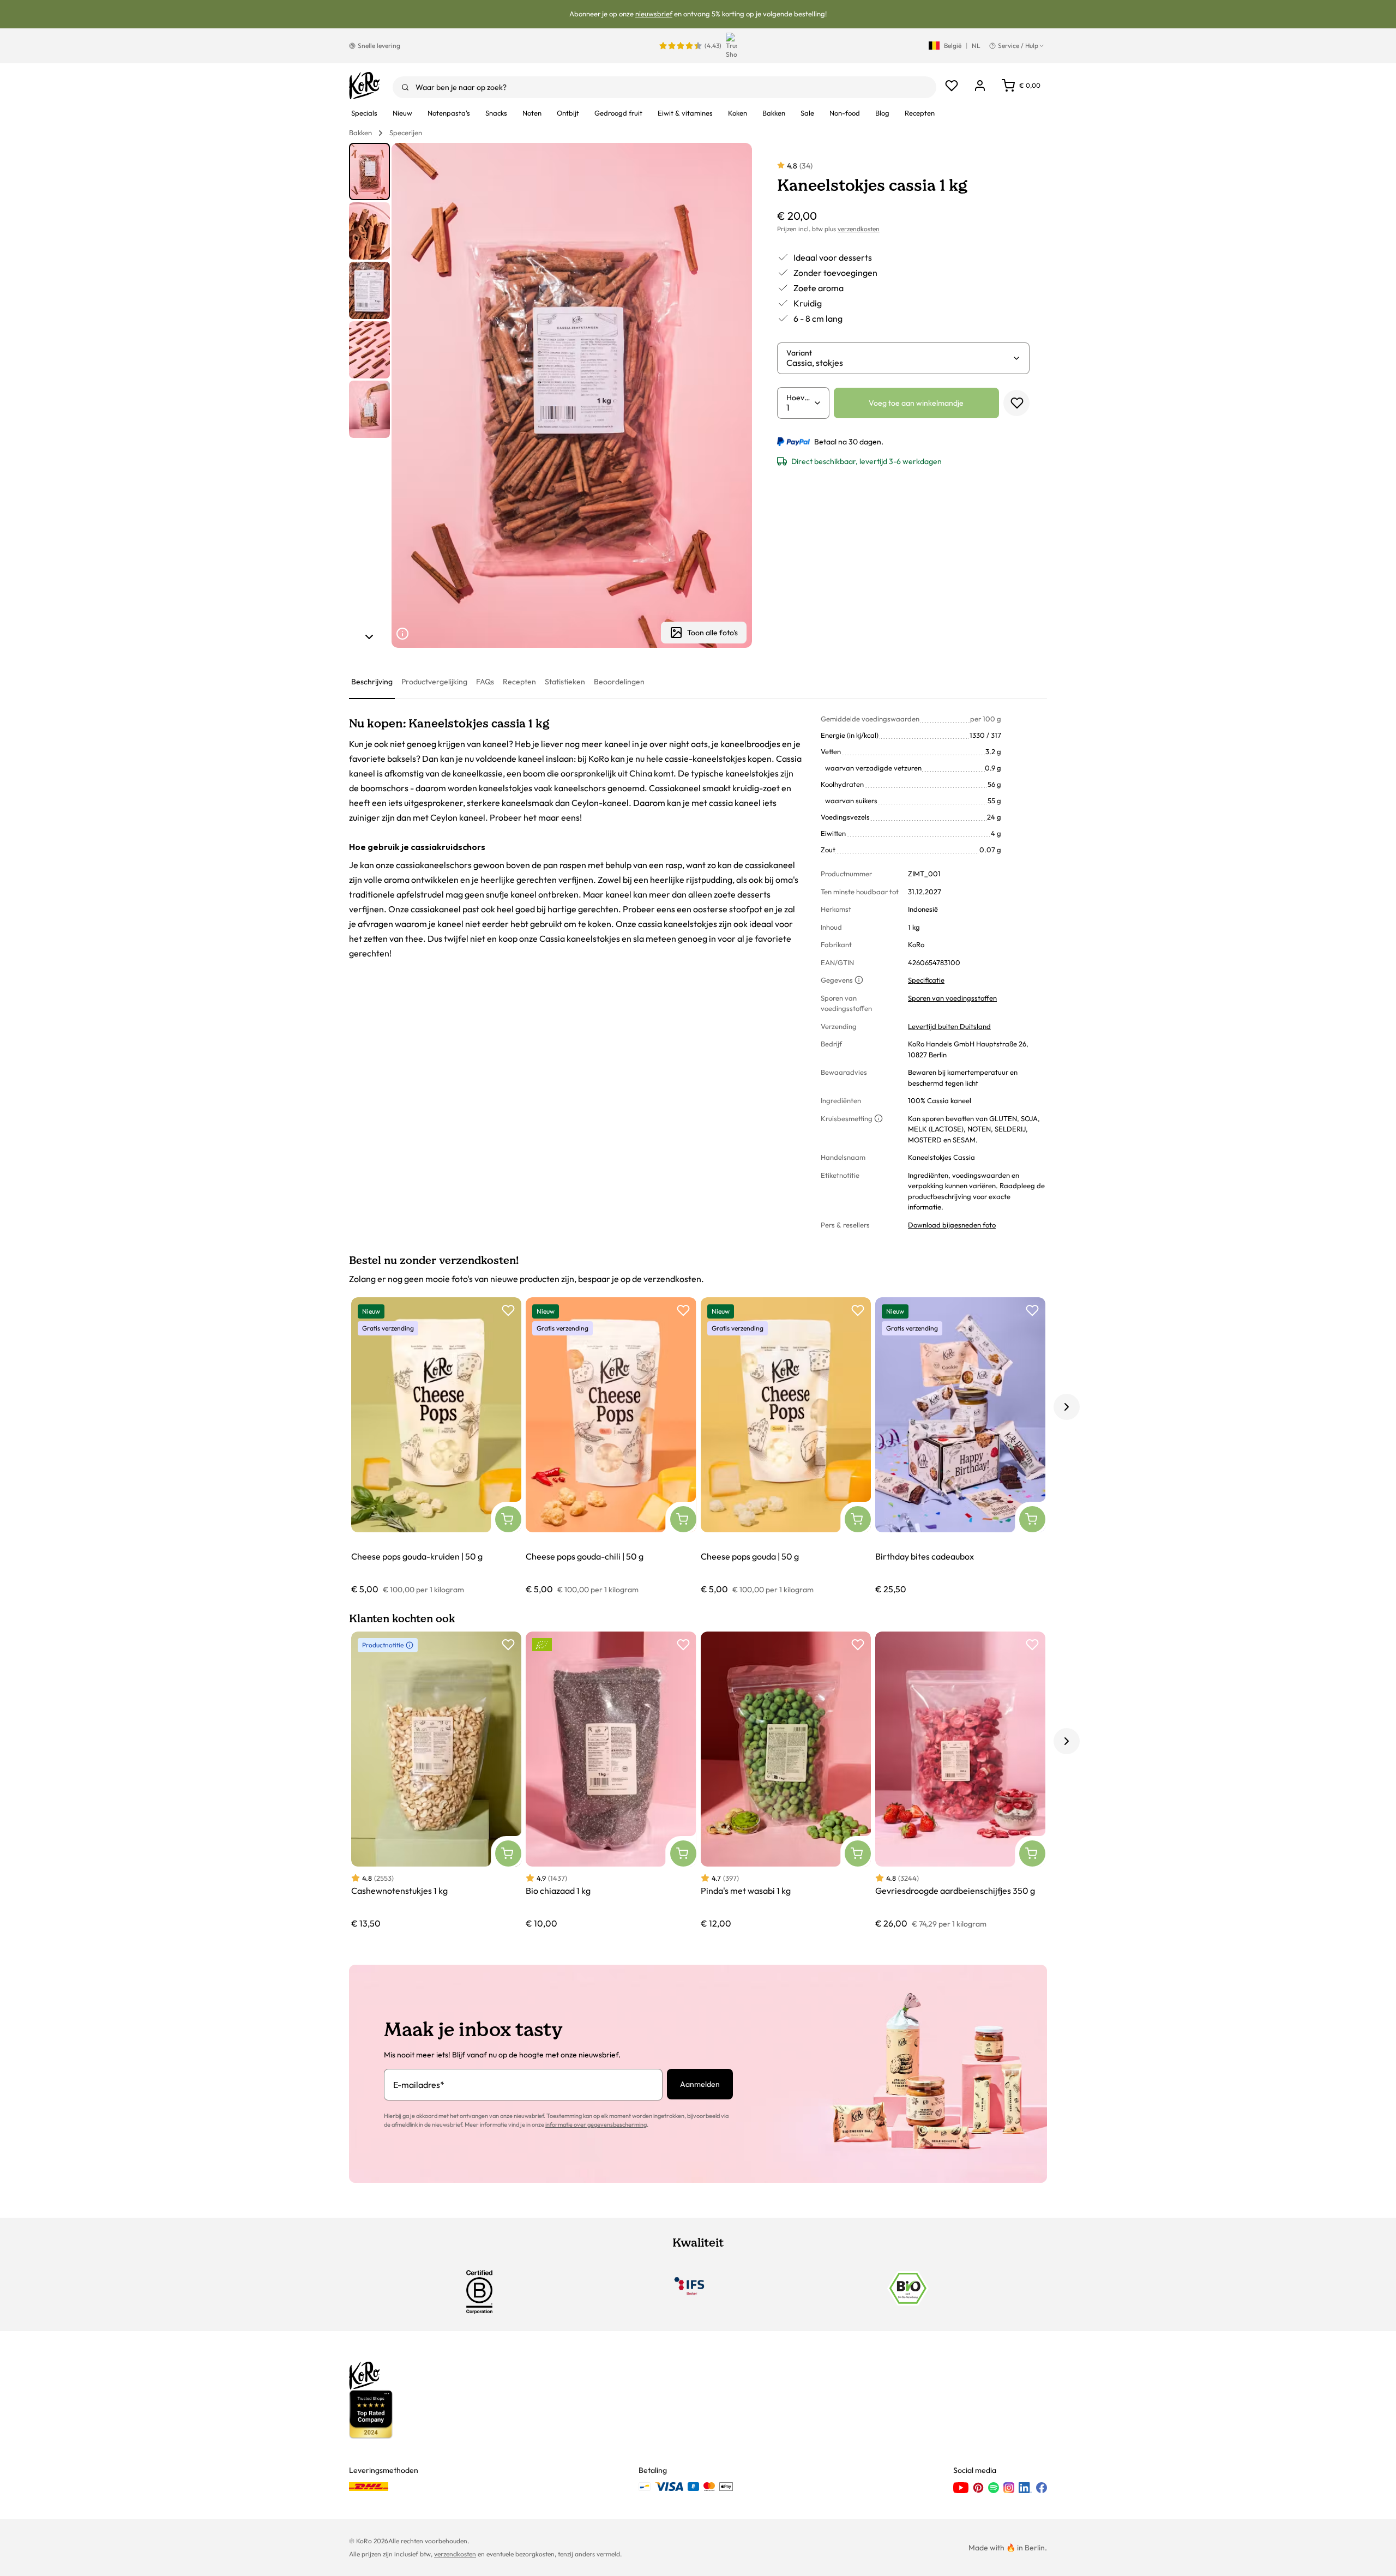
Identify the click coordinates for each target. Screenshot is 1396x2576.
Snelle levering (379, 46)
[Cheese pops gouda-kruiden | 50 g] (436, 1446)
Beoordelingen (619, 682)
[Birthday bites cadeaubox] (960, 1446)
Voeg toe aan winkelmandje (916, 403)
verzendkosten (859, 229)
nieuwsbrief (654, 14)
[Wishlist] (952, 86)
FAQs (485, 682)
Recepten (519, 682)
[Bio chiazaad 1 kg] (611, 1781)
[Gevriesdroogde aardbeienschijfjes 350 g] (960, 1781)
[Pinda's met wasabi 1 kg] (786, 1781)
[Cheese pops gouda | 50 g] (786, 1446)
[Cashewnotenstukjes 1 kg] (436, 1781)
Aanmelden (700, 2084)
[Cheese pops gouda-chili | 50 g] (611, 1446)
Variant (799, 353)
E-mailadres (419, 2085)
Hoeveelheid (800, 398)
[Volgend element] (369, 637)
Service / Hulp (1018, 46)
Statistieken (565, 682)
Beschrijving (372, 682)
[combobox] (664, 87)
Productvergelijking (434, 682)
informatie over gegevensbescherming (596, 2124)
